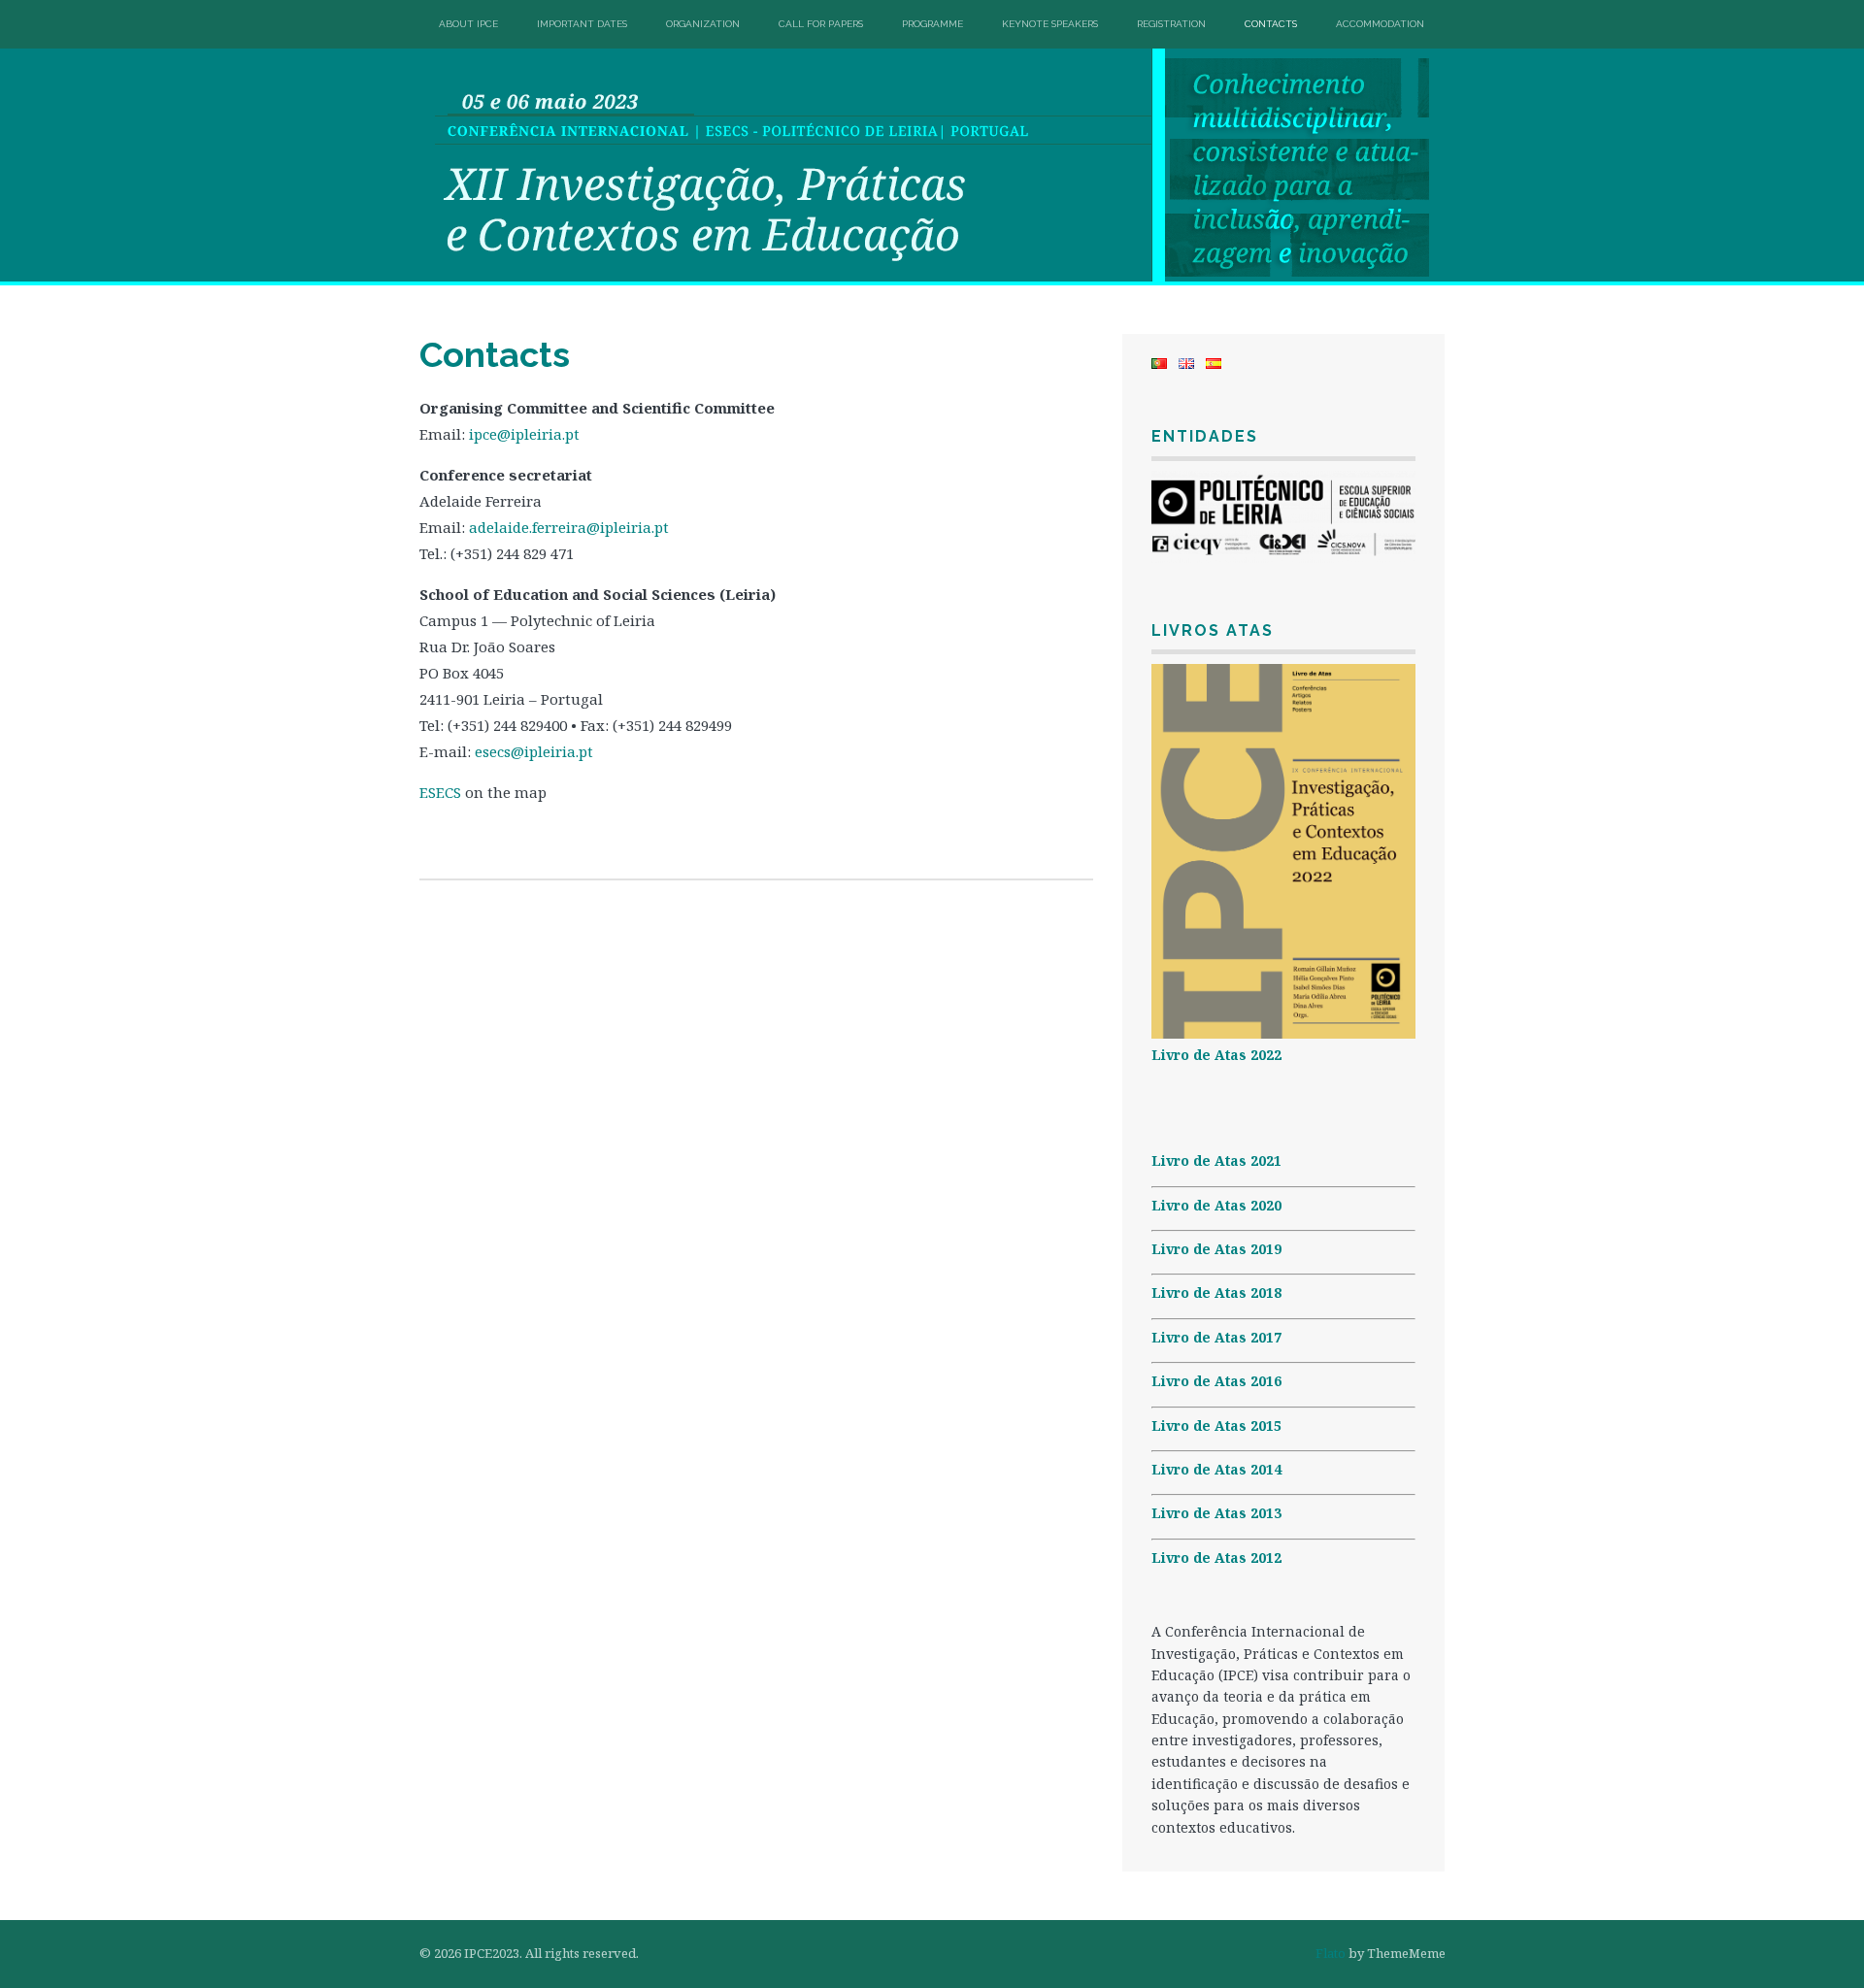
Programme (932, 24)
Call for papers (821, 24)
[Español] (1214, 364)
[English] (1186, 364)
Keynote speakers (1050, 24)
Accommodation (1380, 24)
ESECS (440, 792)
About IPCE (468, 24)
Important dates (582, 24)
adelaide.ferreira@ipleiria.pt (569, 527)
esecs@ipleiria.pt (534, 751)
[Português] (1159, 364)
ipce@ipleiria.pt (526, 434)
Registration (1171, 24)
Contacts (1271, 24)
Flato (1331, 1953)
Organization (703, 24)
